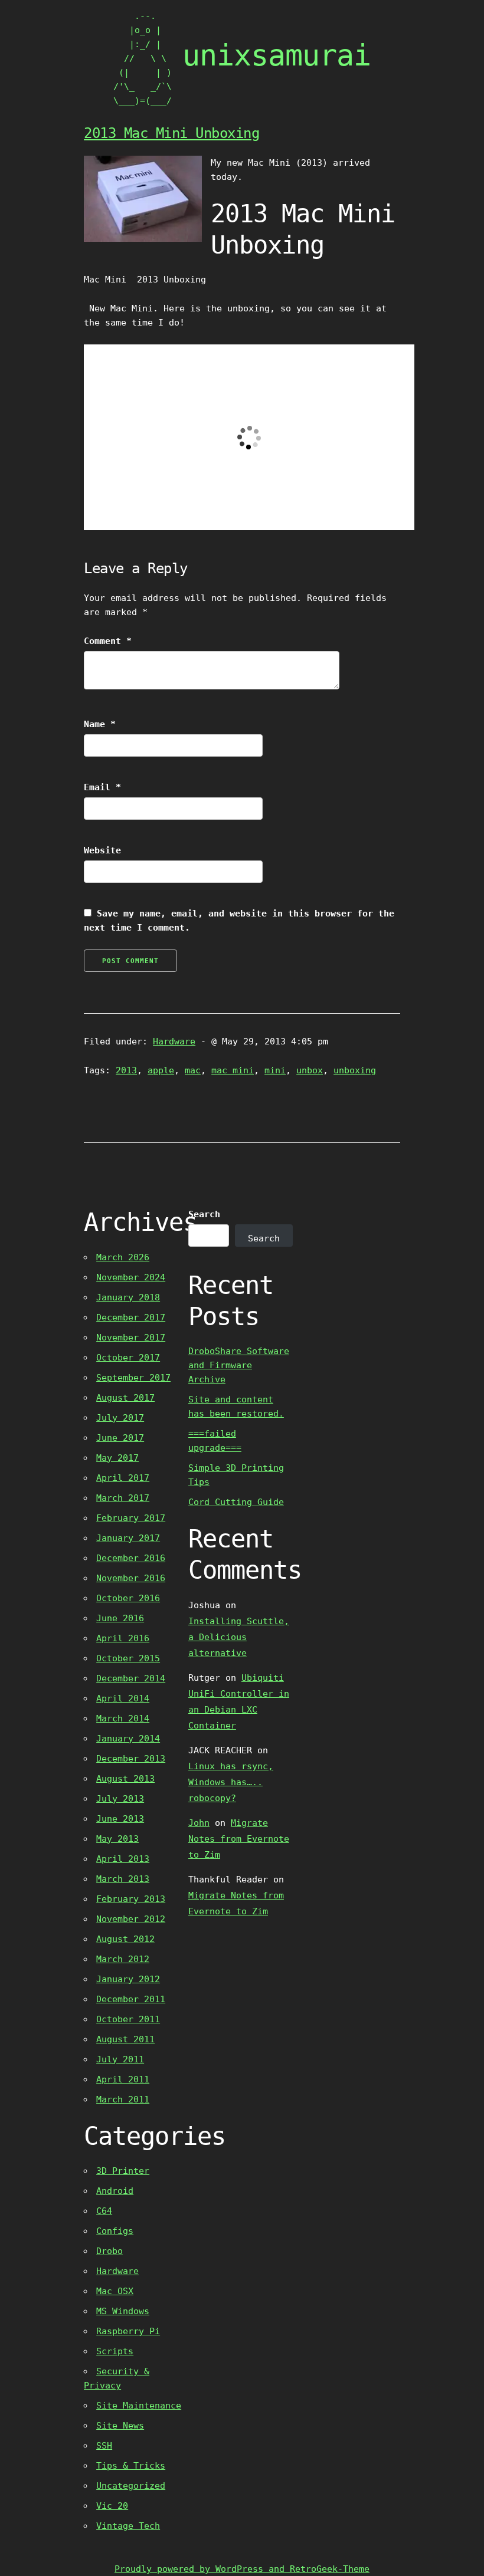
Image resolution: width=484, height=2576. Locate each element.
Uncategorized (131, 2486)
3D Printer (123, 2171)
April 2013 (123, 1859)
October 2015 (128, 1658)
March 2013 (123, 1879)
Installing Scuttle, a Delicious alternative (239, 1637)
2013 (126, 1070)
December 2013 (131, 1759)
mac (193, 1070)
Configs (115, 2231)
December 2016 (131, 1558)
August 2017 (125, 1398)
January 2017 (128, 1538)
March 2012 (123, 1959)
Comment (108, 641)
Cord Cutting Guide (236, 1502)
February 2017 (131, 1518)
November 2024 (131, 1277)
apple (161, 1070)
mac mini (233, 1070)
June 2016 (120, 1618)
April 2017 (123, 1478)
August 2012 (125, 1939)
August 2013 (125, 1779)
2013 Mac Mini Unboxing (171, 133)
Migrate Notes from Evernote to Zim (239, 1839)
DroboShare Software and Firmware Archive (239, 1365)
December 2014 (131, 1678)
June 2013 (120, 1819)
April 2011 (123, 2079)
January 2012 (128, 1979)
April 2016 (123, 1638)
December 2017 (131, 1317)
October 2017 (128, 1358)
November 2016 (131, 1578)
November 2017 (131, 1338)
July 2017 (120, 1418)
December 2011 (131, 1999)
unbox (310, 1070)
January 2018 (128, 1297)
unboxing (355, 1070)
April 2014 (123, 1698)
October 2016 (128, 1598)
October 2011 (128, 2019)
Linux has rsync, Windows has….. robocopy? (231, 1782)
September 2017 (133, 1378)
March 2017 (123, 1498)
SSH (104, 2446)
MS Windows (123, 2311)
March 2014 (123, 1719)
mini (275, 1070)
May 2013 (117, 1839)
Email (102, 787)
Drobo (109, 2251)
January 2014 (128, 1739)
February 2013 (131, 1899)
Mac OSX (115, 2291)
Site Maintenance (139, 2406)
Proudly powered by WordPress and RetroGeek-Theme (242, 2569)
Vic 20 (112, 2506)
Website (102, 850)
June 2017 (120, 1438)
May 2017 (117, 1458)
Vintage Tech (128, 2526)
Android (115, 2191)
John (199, 1823)
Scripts (115, 2351)
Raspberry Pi (128, 2331)
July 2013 (120, 1799)
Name (100, 724)
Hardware (174, 1041)
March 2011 (123, 2099)
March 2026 (123, 1257)
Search (204, 1214)
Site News (120, 2426)
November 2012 (131, 1919)
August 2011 (125, 2039)
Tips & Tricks (131, 2466)
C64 (104, 2211)
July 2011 (120, 2059)
